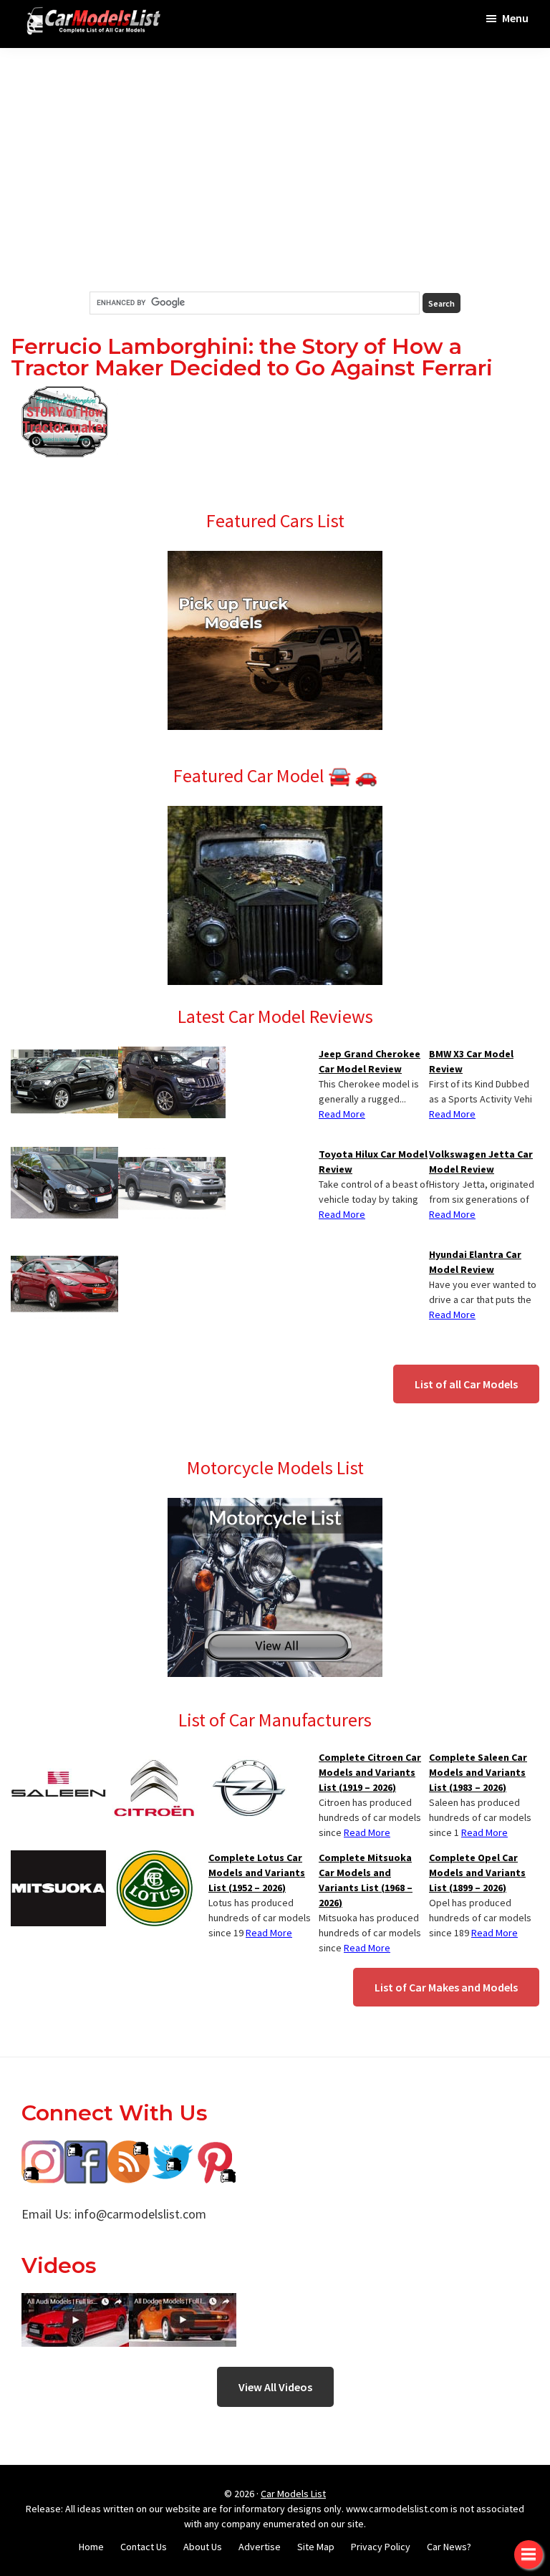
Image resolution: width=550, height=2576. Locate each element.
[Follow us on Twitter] (172, 2151)
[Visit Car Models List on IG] (43, 2151)
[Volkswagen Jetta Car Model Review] (64, 1155)
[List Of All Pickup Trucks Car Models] (275, 559)
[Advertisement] (275, 170)
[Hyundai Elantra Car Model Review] (64, 1256)
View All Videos (275, 2387)
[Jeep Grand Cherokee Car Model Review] (172, 1055)
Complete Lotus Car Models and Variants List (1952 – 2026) (257, 1873)
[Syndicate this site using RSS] (129, 2151)
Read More (452, 1114)
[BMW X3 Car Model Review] (64, 1055)
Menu (515, 18)
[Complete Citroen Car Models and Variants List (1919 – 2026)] (154, 1759)
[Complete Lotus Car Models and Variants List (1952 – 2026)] (154, 1859)
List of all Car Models (466, 1384)
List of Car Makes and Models (446, 1987)
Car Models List (293, 2494)
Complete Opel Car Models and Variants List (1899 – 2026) (477, 1873)
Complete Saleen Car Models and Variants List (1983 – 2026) (478, 1772)
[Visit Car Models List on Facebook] (86, 2151)
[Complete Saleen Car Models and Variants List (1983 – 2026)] (58, 1759)
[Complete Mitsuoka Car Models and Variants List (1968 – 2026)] (58, 1859)
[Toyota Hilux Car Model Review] (172, 1155)
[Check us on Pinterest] (215, 2151)
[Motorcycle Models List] (275, 1506)
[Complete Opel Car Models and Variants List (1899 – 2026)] (249, 1759)
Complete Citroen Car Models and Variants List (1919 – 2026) (370, 1772)
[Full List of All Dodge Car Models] (75, 2303)
